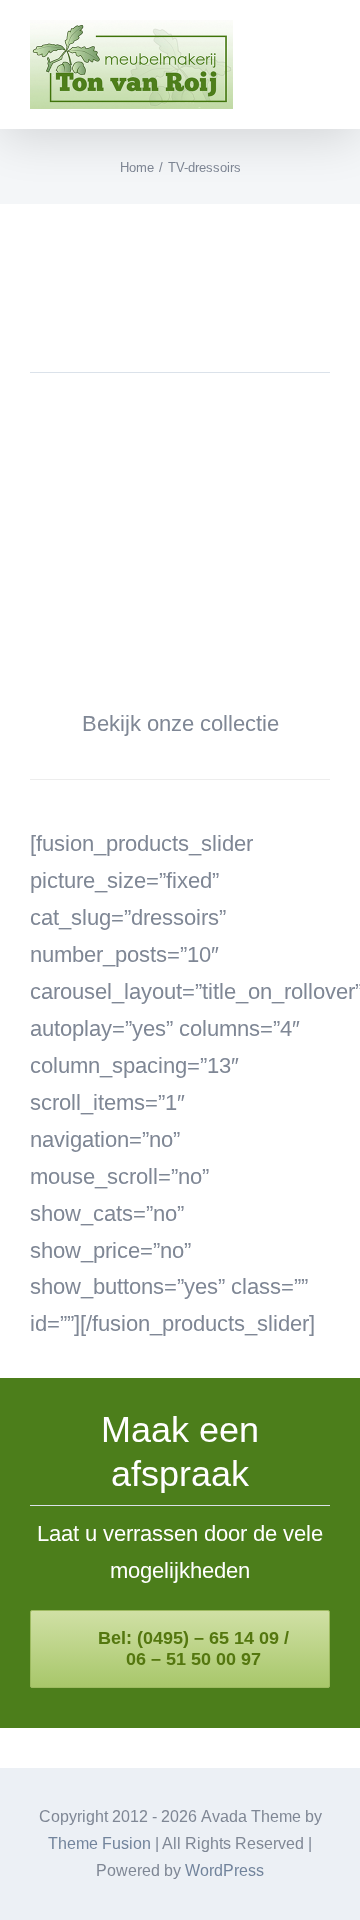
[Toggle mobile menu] (322, 45)
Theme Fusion (99, 1843)
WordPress (224, 1870)
